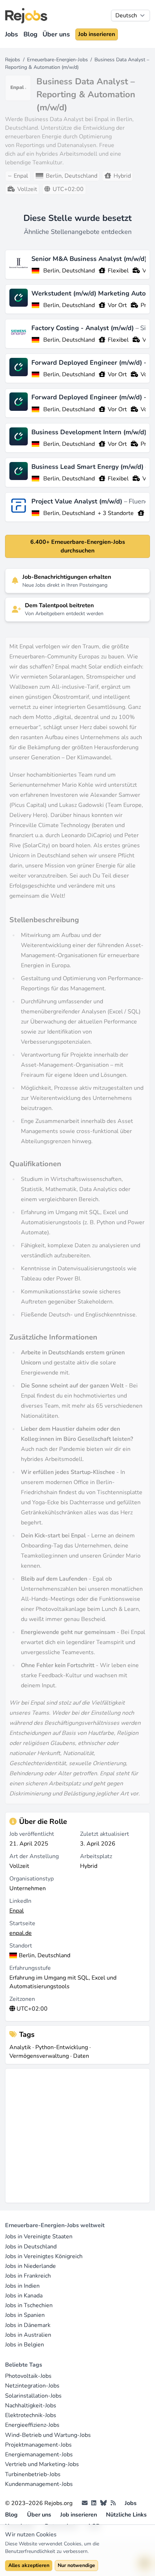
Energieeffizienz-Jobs (32, 2425)
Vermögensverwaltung (39, 2056)
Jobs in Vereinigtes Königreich (44, 2256)
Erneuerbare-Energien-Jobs (57, 60)
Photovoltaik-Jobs (28, 2376)
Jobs (12, 34)
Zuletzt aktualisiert (105, 1834)
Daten (81, 2056)
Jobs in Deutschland (31, 2247)
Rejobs (13, 60)
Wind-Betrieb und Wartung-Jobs (48, 2435)
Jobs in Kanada (24, 2296)
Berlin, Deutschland (69, 271)
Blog (30, 34)
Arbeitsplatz (96, 1856)
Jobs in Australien (28, 2335)
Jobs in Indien (22, 2286)
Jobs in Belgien (25, 2345)
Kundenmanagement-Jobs (39, 2484)
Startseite (22, 1923)
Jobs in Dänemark (28, 2325)
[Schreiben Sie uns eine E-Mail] (85, 2503)
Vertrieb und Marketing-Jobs (42, 2464)
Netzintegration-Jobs (32, 2386)
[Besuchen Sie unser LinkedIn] (94, 2503)
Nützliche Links (126, 2515)
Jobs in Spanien (25, 2315)
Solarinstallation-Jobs (33, 2396)
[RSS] (113, 2503)
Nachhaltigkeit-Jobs (31, 2406)
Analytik (20, 2047)
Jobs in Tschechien (29, 2305)
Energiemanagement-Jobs (39, 2455)
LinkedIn (20, 1901)
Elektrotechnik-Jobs (31, 2415)
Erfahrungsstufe (30, 1968)
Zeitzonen (22, 1999)
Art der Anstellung (34, 1856)
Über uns (56, 34)
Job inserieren (97, 34)
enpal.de (21, 1933)
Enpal (17, 1911)
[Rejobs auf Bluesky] (103, 2503)
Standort (21, 1946)
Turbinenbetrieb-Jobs (33, 2474)
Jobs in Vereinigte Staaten (39, 2237)
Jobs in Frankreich (28, 2276)
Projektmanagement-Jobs (38, 2445)
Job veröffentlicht (32, 1834)
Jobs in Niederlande (30, 2266)
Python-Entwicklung (62, 2047)
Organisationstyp (32, 1879)
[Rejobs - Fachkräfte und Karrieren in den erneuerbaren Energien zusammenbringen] (26, 16)
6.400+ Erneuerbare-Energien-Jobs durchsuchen (78, 546)
